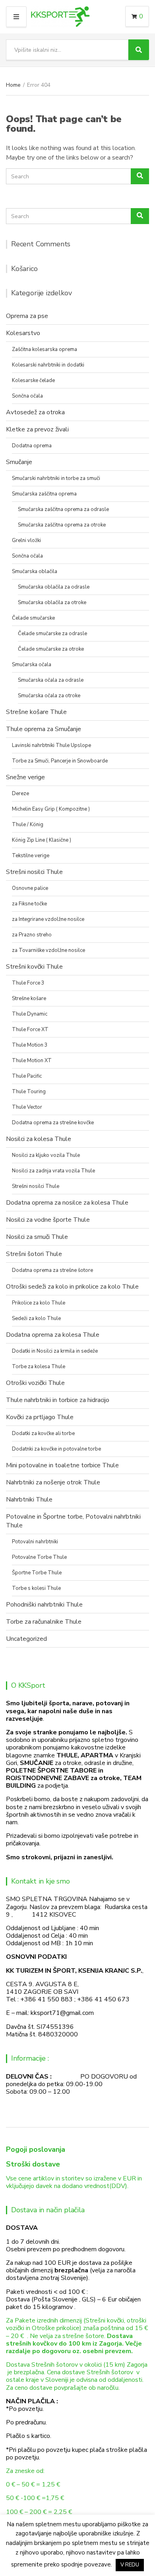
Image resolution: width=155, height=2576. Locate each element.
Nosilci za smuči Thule (37, 1237)
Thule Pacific (27, 1076)
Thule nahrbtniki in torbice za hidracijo (58, 1400)
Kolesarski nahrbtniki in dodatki (48, 365)
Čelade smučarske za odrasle (52, 634)
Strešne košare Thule (36, 712)
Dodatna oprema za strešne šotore (52, 1270)
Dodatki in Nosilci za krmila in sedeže (55, 1351)
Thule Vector (27, 1107)
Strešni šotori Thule (34, 1254)
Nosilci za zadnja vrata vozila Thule (53, 1171)
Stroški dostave (33, 2164)
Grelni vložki (26, 540)
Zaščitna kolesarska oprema (45, 349)
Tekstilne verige (31, 856)
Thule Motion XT (32, 1061)
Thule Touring (29, 1092)
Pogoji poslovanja (36, 2149)
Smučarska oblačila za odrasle (54, 587)
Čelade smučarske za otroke (51, 649)
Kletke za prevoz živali (37, 429)
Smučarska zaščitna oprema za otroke (62, 525)
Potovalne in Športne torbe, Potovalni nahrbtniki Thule (73, 1521)
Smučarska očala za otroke (49, 696)
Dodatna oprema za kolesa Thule (53, 1335)
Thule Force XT (30, 1030)
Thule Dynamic (30, 1014)
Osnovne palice (30, 888)
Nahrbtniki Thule (29, 1500)
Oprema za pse (27, 316)
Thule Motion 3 (30, 1045)
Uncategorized (26, 1639)
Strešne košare (29, 998)
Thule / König (28, 825)
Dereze (20, 794)
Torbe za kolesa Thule (39, 1367)
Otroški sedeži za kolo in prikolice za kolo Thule (72, 1287)
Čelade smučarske (33, 618)
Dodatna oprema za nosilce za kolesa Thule (67, 1203)
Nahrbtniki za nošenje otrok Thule (53, 1482)
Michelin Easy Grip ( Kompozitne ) (51, 809)
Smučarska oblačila (35, 571)
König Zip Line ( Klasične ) (42, 840)
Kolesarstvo (23, 333)
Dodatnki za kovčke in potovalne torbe (56, 1449)
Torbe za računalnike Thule (44, 1622)
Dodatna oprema (32, 446)
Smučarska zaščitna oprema (44, 494)
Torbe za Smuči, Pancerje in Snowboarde (60, 761)
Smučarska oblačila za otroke (52, 603)
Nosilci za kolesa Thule (39, 1139)
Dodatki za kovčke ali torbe (43, 1433)
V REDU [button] (130, 2565)
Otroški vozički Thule (35, 1383)
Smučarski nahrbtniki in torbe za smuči (56, 478)
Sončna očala (27, 396)
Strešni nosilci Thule (34, 872)
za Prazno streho (32, 935)
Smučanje (19, 462)
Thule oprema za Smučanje (44, 729)
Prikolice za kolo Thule (39, 1303)
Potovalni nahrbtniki (35, 1542)
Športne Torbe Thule (37, 1573)
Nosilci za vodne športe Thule (48, 1220)
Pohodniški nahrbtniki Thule (44, 1605)
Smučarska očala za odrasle (51, 680)
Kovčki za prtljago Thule (40, 1417)
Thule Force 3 (28, 983)
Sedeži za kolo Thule (36, 1318)
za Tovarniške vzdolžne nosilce (48, 950)
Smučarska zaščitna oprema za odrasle (63, 509)
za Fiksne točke (29, 904)
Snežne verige (25, 777)
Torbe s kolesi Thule (36, 1588)
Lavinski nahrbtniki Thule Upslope (51, 745)
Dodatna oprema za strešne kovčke (53, 1123)
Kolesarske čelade (33, 380)
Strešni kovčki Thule (34, 967)
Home (13, 85)
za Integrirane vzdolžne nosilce (48, 919)
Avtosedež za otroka (35, 412)
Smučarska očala (32, 665)
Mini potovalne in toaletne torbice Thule (62, 1465)
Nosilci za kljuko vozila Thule (46, 1155)
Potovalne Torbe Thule (39, 1557)
